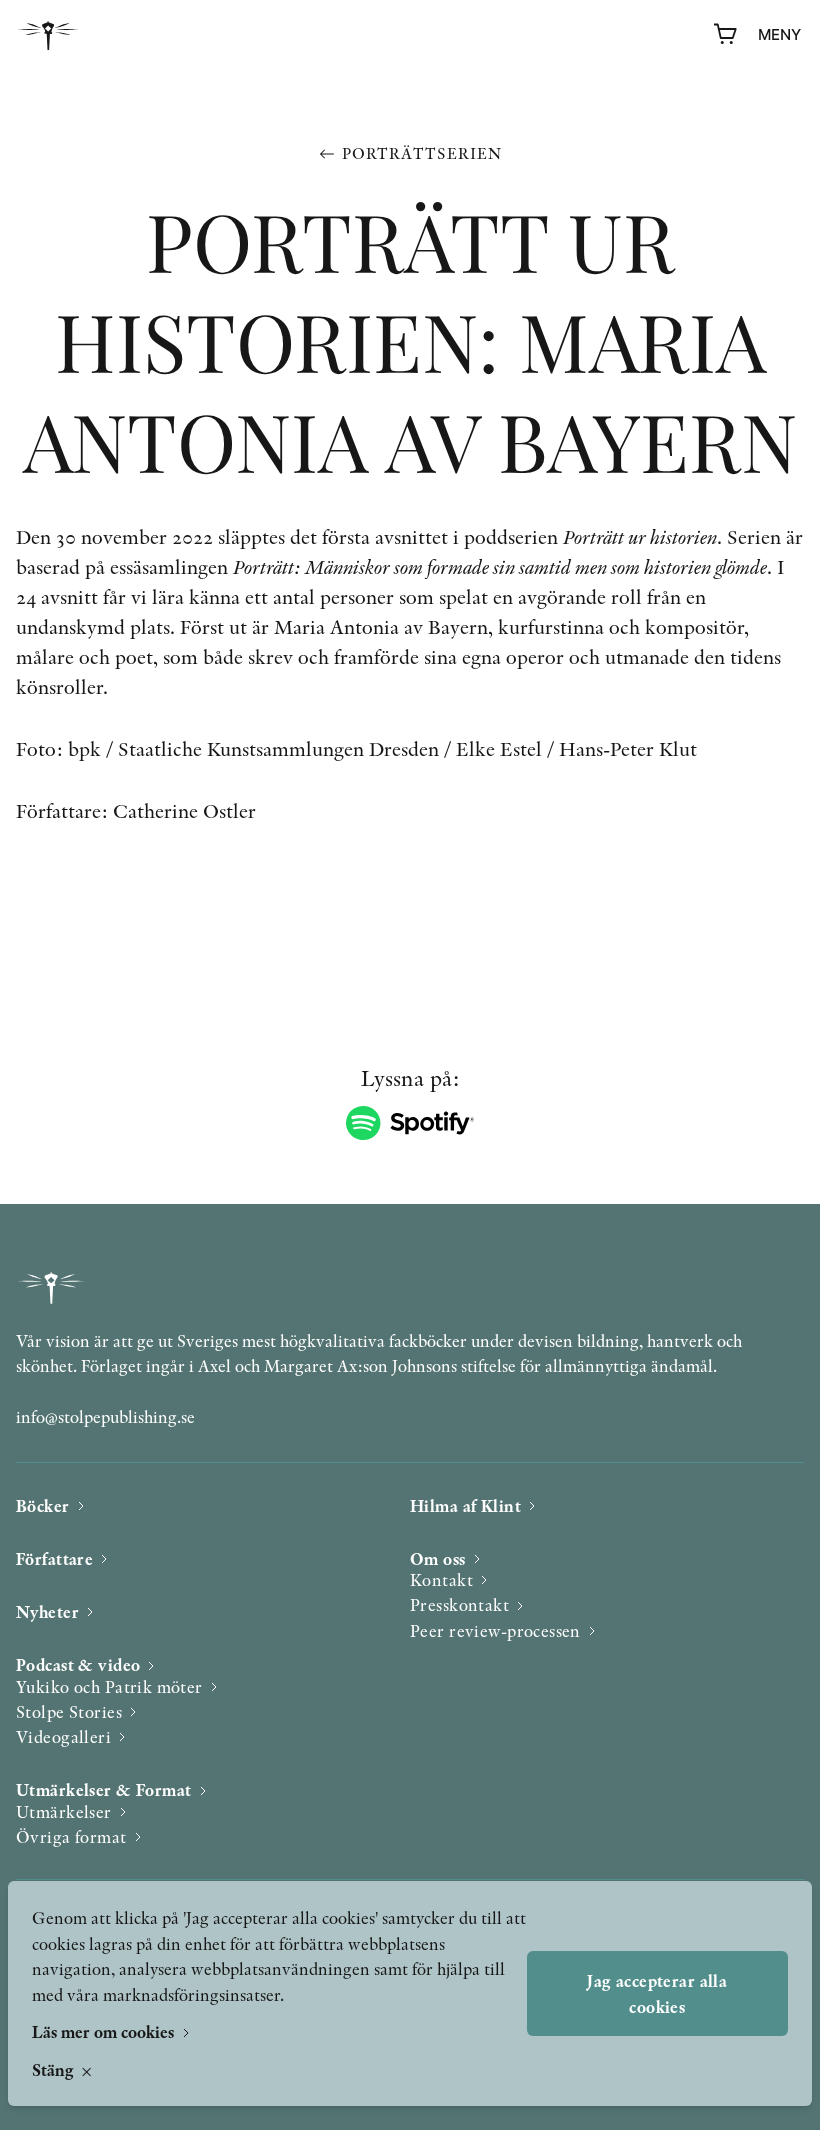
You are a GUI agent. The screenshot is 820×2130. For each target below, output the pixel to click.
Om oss (438, 1558)
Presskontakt (459, 1604)
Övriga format (71, 1836)
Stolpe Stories (69, 1711)
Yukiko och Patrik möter (109, 1686)
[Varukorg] (726, 35)
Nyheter (47, 1611)
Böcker (43, 1505)
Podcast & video (78, 1664)
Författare (54, 1558)
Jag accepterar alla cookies (657, 1993)
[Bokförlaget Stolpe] (48, 35)
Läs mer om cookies (105, 2031)
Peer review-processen (495, 1630)
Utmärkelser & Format (104, 1789)
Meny (779, 34)
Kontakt (441, 1579)
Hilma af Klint (465, 1505)
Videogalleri (63, 1736)
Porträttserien (421, 153)
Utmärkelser (64, 1811)
